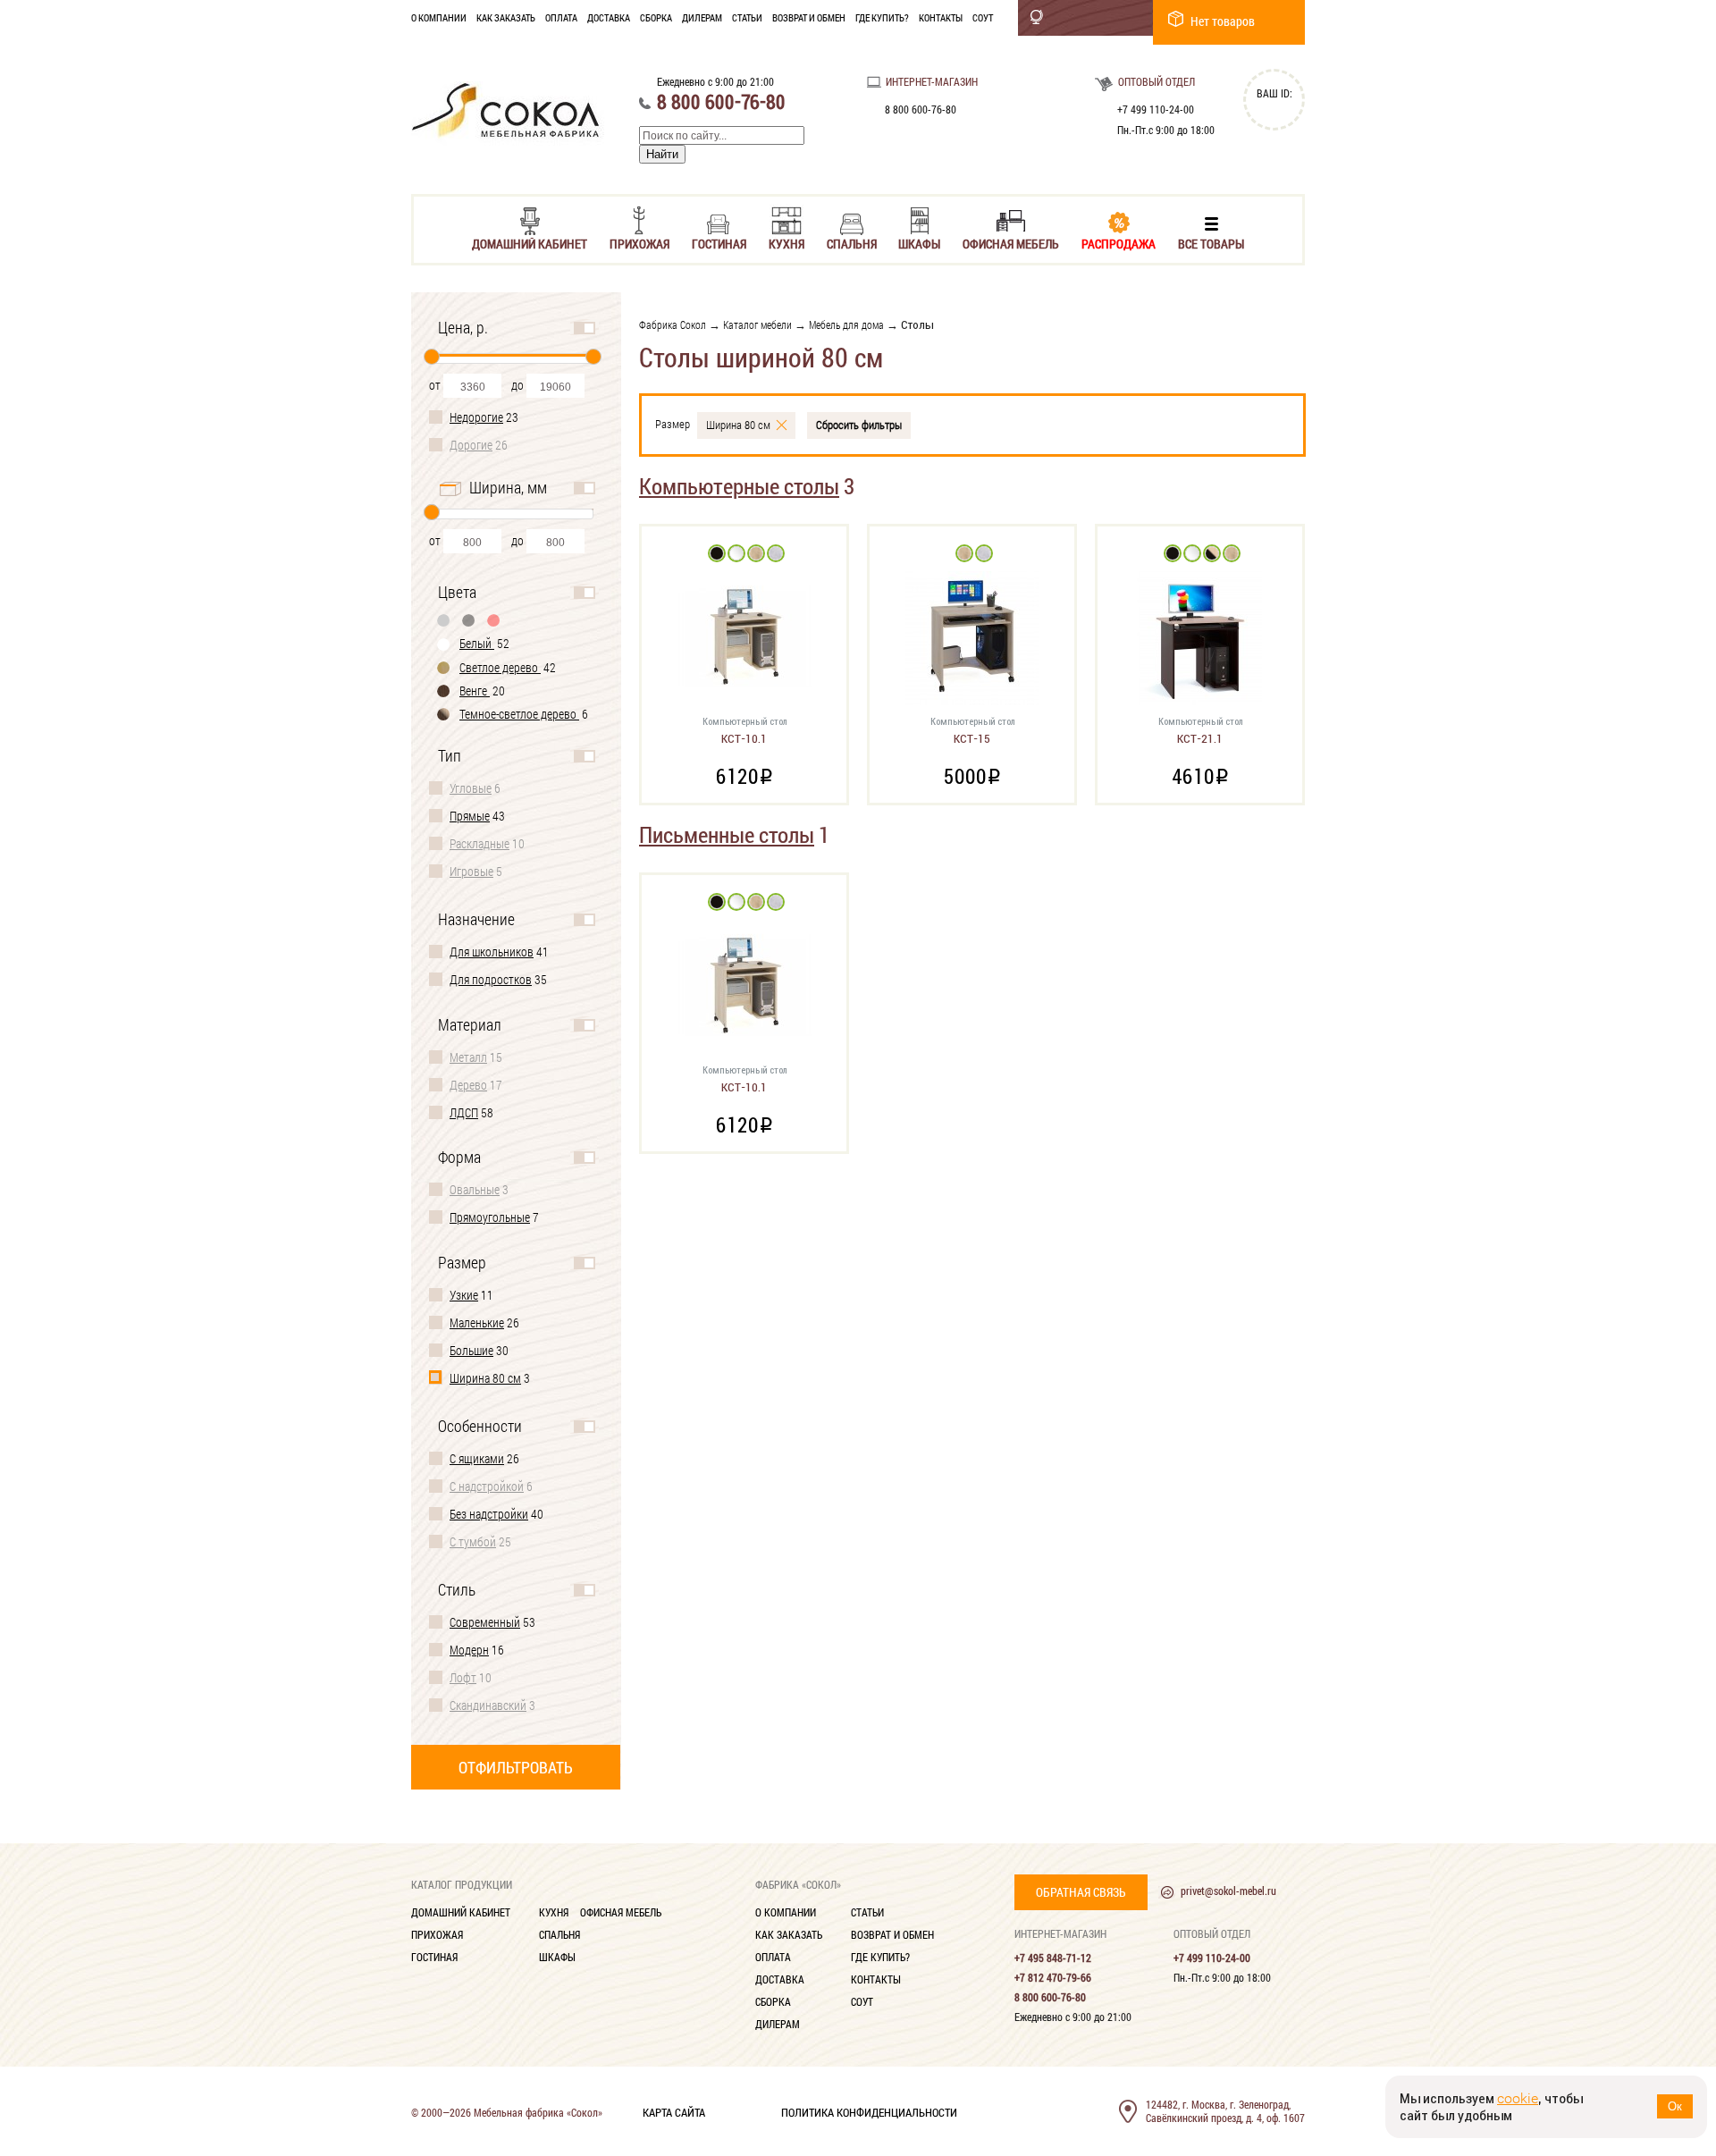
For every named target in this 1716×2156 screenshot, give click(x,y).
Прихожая (639, 243)
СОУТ (983, 17)
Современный (485, 1622)
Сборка (656, 17)
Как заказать (506, 17)
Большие (471, 1350)
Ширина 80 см (485, 1378)
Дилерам (702, 17)
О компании (439, 17)
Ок (1675, 2106)
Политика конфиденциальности (869, 2111)
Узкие (464, 1295)
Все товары (1211, 243)
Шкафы (919, 243)
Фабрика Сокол (673, 324)
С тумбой (473, 1541)
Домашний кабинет (530, 243)
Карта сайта (674, 2111)
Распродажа (1119, 243)
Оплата (561, 17)
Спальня (852, 243)
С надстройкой (487, 1486)
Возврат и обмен (809, 17)
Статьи (747, 17)
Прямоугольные (490, 1217)
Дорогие (471, 445)
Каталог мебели (757, 324)
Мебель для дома (846, 324)
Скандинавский (488, 1705)
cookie (1518, 2098)
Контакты (941, 17)
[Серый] (444, 620)
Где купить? (882, 17)
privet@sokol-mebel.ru (1228, 1891)
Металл (468, 1057)
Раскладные (479, 843)
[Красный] (494, 620)
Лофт (463, 1677)
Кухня (786, 243)
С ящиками (477, 1458)
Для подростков (491, 979)
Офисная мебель (1011, 243)
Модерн (469, 1650)
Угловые (471, 788)
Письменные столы (727, 834)
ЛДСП (464, 1112)
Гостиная (719, 243)
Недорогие (476, 417)
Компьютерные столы (739, 486)
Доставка (609, 17)
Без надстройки (489, 1514)
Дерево (468, 1085)
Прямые (470, 816)
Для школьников (492, 952)
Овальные (475, 1189)
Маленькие (477, 1322)
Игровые (471, 871)
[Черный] (469, 620)
